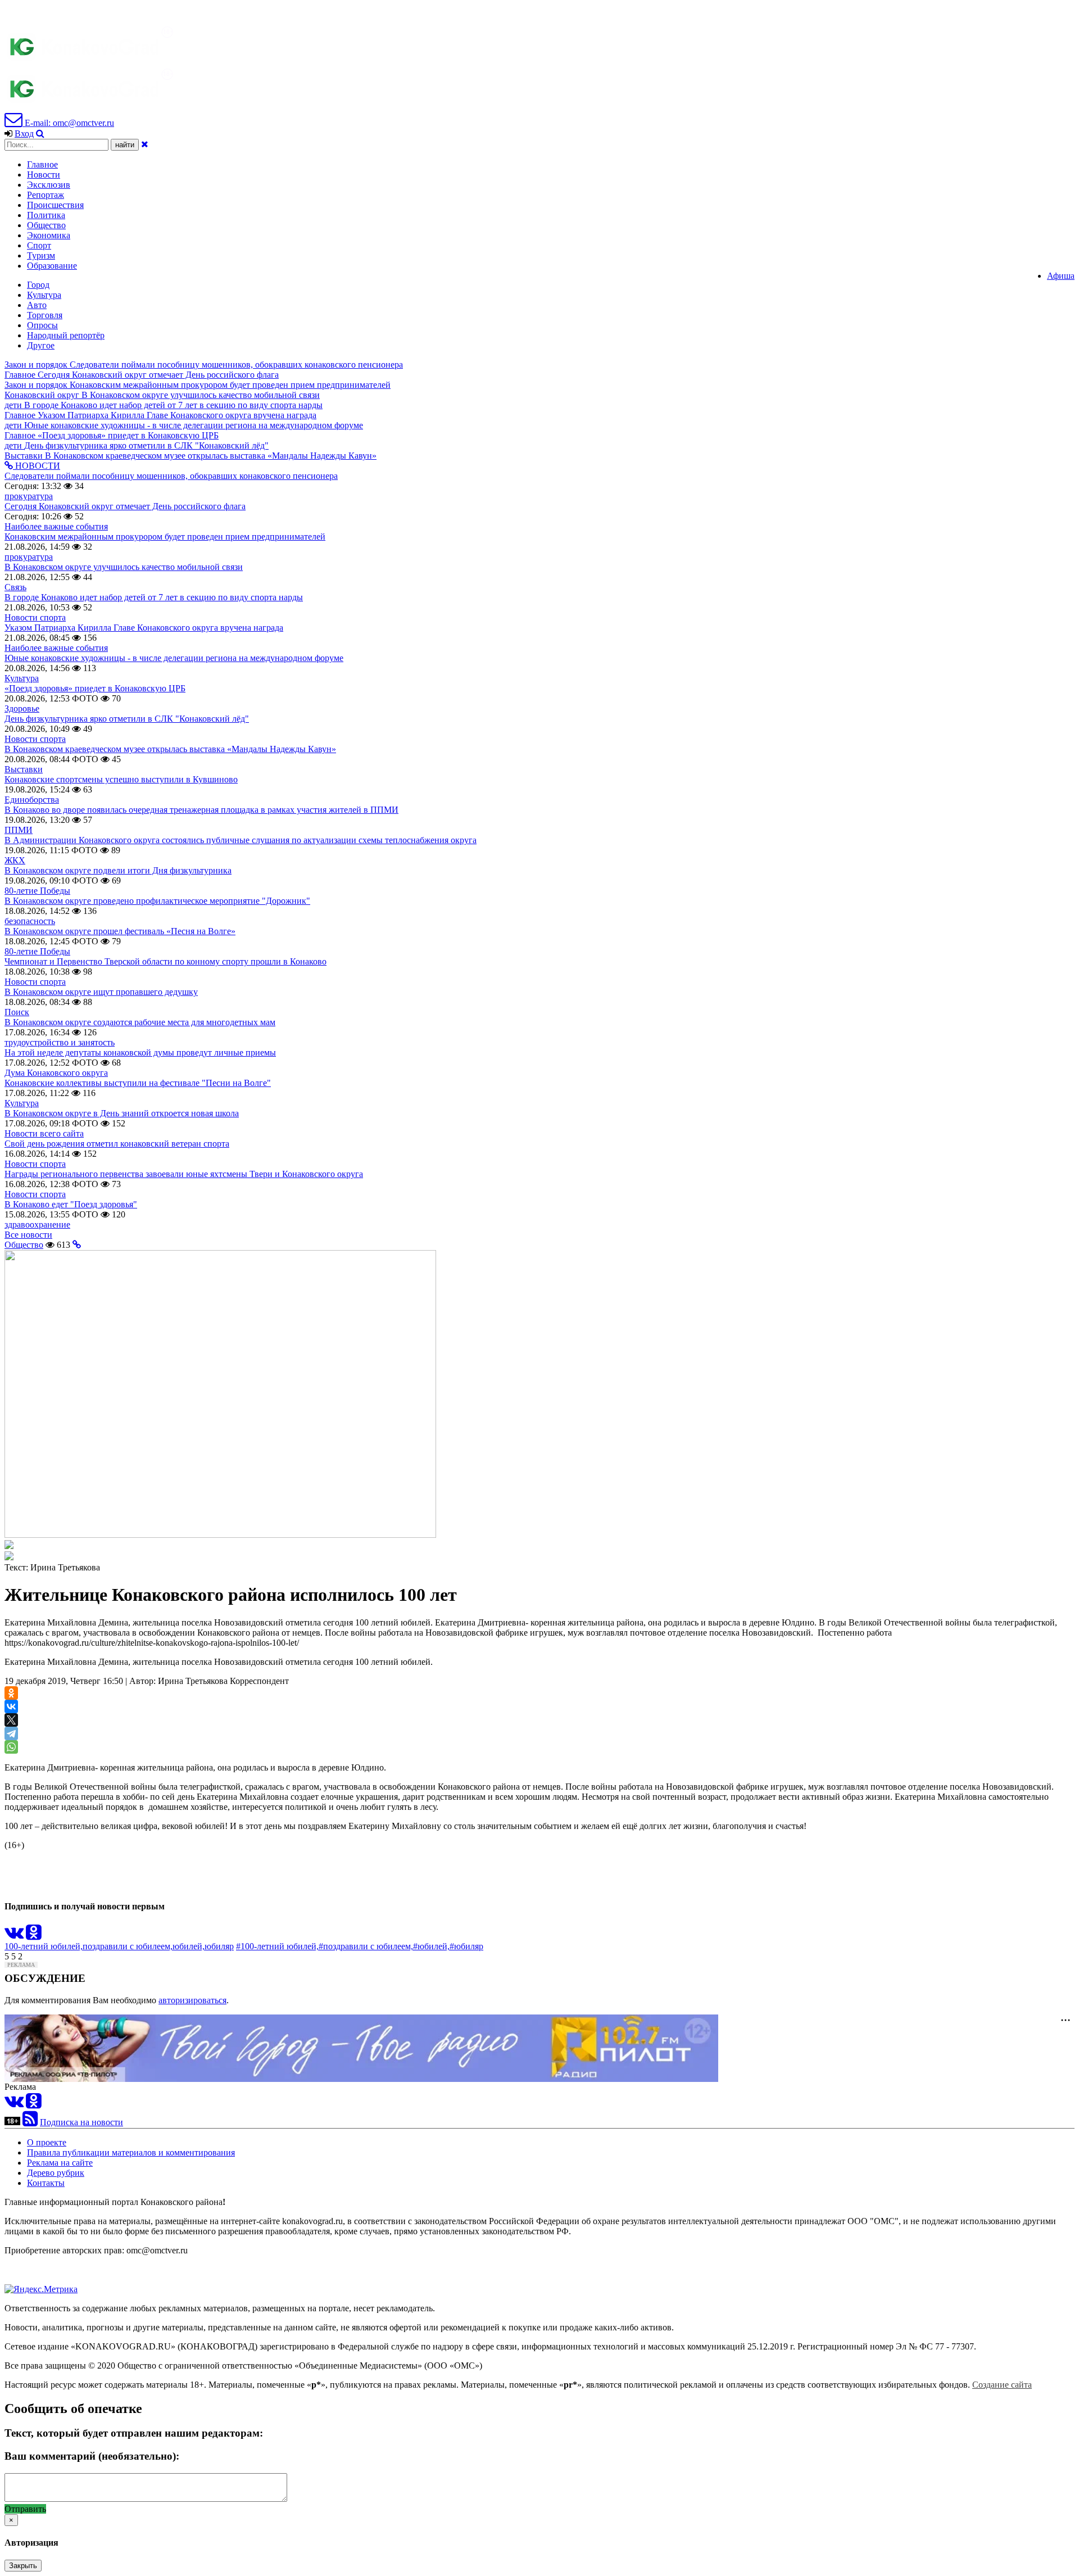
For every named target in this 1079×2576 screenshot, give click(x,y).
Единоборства (32, 800)
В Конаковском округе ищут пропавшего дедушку (101, 992)
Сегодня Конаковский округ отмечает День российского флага (125, 506)
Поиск (17, 1012)
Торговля (45, 315)
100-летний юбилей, (44, 1946)
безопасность (30, 921)
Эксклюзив (49, 185)
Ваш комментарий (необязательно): (92, 2456)
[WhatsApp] (11, 1747)
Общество (46, 225)
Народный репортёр (66, 335)
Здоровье (22, 708)
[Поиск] (40, 133)
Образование (52, 266)
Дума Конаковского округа (56, 1073)
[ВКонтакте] (11, 1706)
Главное (42, 164)
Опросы (42, 325)
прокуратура (29, 496)
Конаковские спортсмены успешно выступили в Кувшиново (121, 779)
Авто (37, 305)
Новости (44, 175)
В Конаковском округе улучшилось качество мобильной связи (124, 567)
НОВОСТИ (37, 466)
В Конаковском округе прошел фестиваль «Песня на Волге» (120, 931)
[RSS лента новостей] (30, 2122)
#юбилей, (431, 1946)
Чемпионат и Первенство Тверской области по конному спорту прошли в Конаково (166, 961)
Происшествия (55, 205)
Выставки (24, 769)
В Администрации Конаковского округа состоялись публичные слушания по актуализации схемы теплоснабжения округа (241, 840)
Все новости (28, 1235)
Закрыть (23, 2566)
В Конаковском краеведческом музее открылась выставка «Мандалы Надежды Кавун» (170, 749)
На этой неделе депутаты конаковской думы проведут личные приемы (140, 1052)
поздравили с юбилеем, (128, 1946)
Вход (24, 133)
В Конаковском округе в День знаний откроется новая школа (122, 1113)
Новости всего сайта (44, 1133)
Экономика (49, 235)
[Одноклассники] (11, 1693)
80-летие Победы (37, 891)
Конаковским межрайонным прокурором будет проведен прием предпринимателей (165, 537)
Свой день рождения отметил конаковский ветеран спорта (117, 1144)
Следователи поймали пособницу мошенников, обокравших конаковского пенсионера (171, 476)
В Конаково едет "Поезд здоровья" (71, 1204)
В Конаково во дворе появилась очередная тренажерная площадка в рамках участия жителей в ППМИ (201, 810)
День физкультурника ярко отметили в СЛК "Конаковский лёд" (127, 719)
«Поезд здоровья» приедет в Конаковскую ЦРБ (95, 688)
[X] (11, 1720)
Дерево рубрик (56, 2173)
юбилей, (189, 1946)
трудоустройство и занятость (60, 1042)
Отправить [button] (25, 2509)
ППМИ (19, 830)
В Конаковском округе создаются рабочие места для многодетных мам (140, 1022)
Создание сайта (1002, 2385)
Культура (44, 295)
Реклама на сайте (60, 2163)
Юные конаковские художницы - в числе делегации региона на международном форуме (174, 658)
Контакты (46, 2183)
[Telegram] (11, 1733)
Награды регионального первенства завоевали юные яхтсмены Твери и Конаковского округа (184, 1174)
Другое (41, 345)
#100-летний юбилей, (277, 1946)
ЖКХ (15, 860)
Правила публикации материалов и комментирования (131, 2152)
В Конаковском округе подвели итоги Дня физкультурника (118, 870)
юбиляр (219, 1946)
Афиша (1061, 276)
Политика (46, 215)
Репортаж (46, 195)
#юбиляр (466, 1946)
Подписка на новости (81, 2122)
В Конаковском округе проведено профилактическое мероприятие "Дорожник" (157, 901)
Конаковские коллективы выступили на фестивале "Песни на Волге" (138, 1083)
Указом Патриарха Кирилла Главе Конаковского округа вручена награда (144, 628)
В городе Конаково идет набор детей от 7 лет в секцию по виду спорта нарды (154, 597)
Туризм (41, 255)
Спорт (39, 245)
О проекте (47, 2142)
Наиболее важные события (56, 526)
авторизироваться (192, 2000)
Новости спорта (35, 617)
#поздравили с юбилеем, (366, 1946)
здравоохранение (37, 1224)
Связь (15, 587)
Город (38, 285)
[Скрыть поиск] (145, 144)
